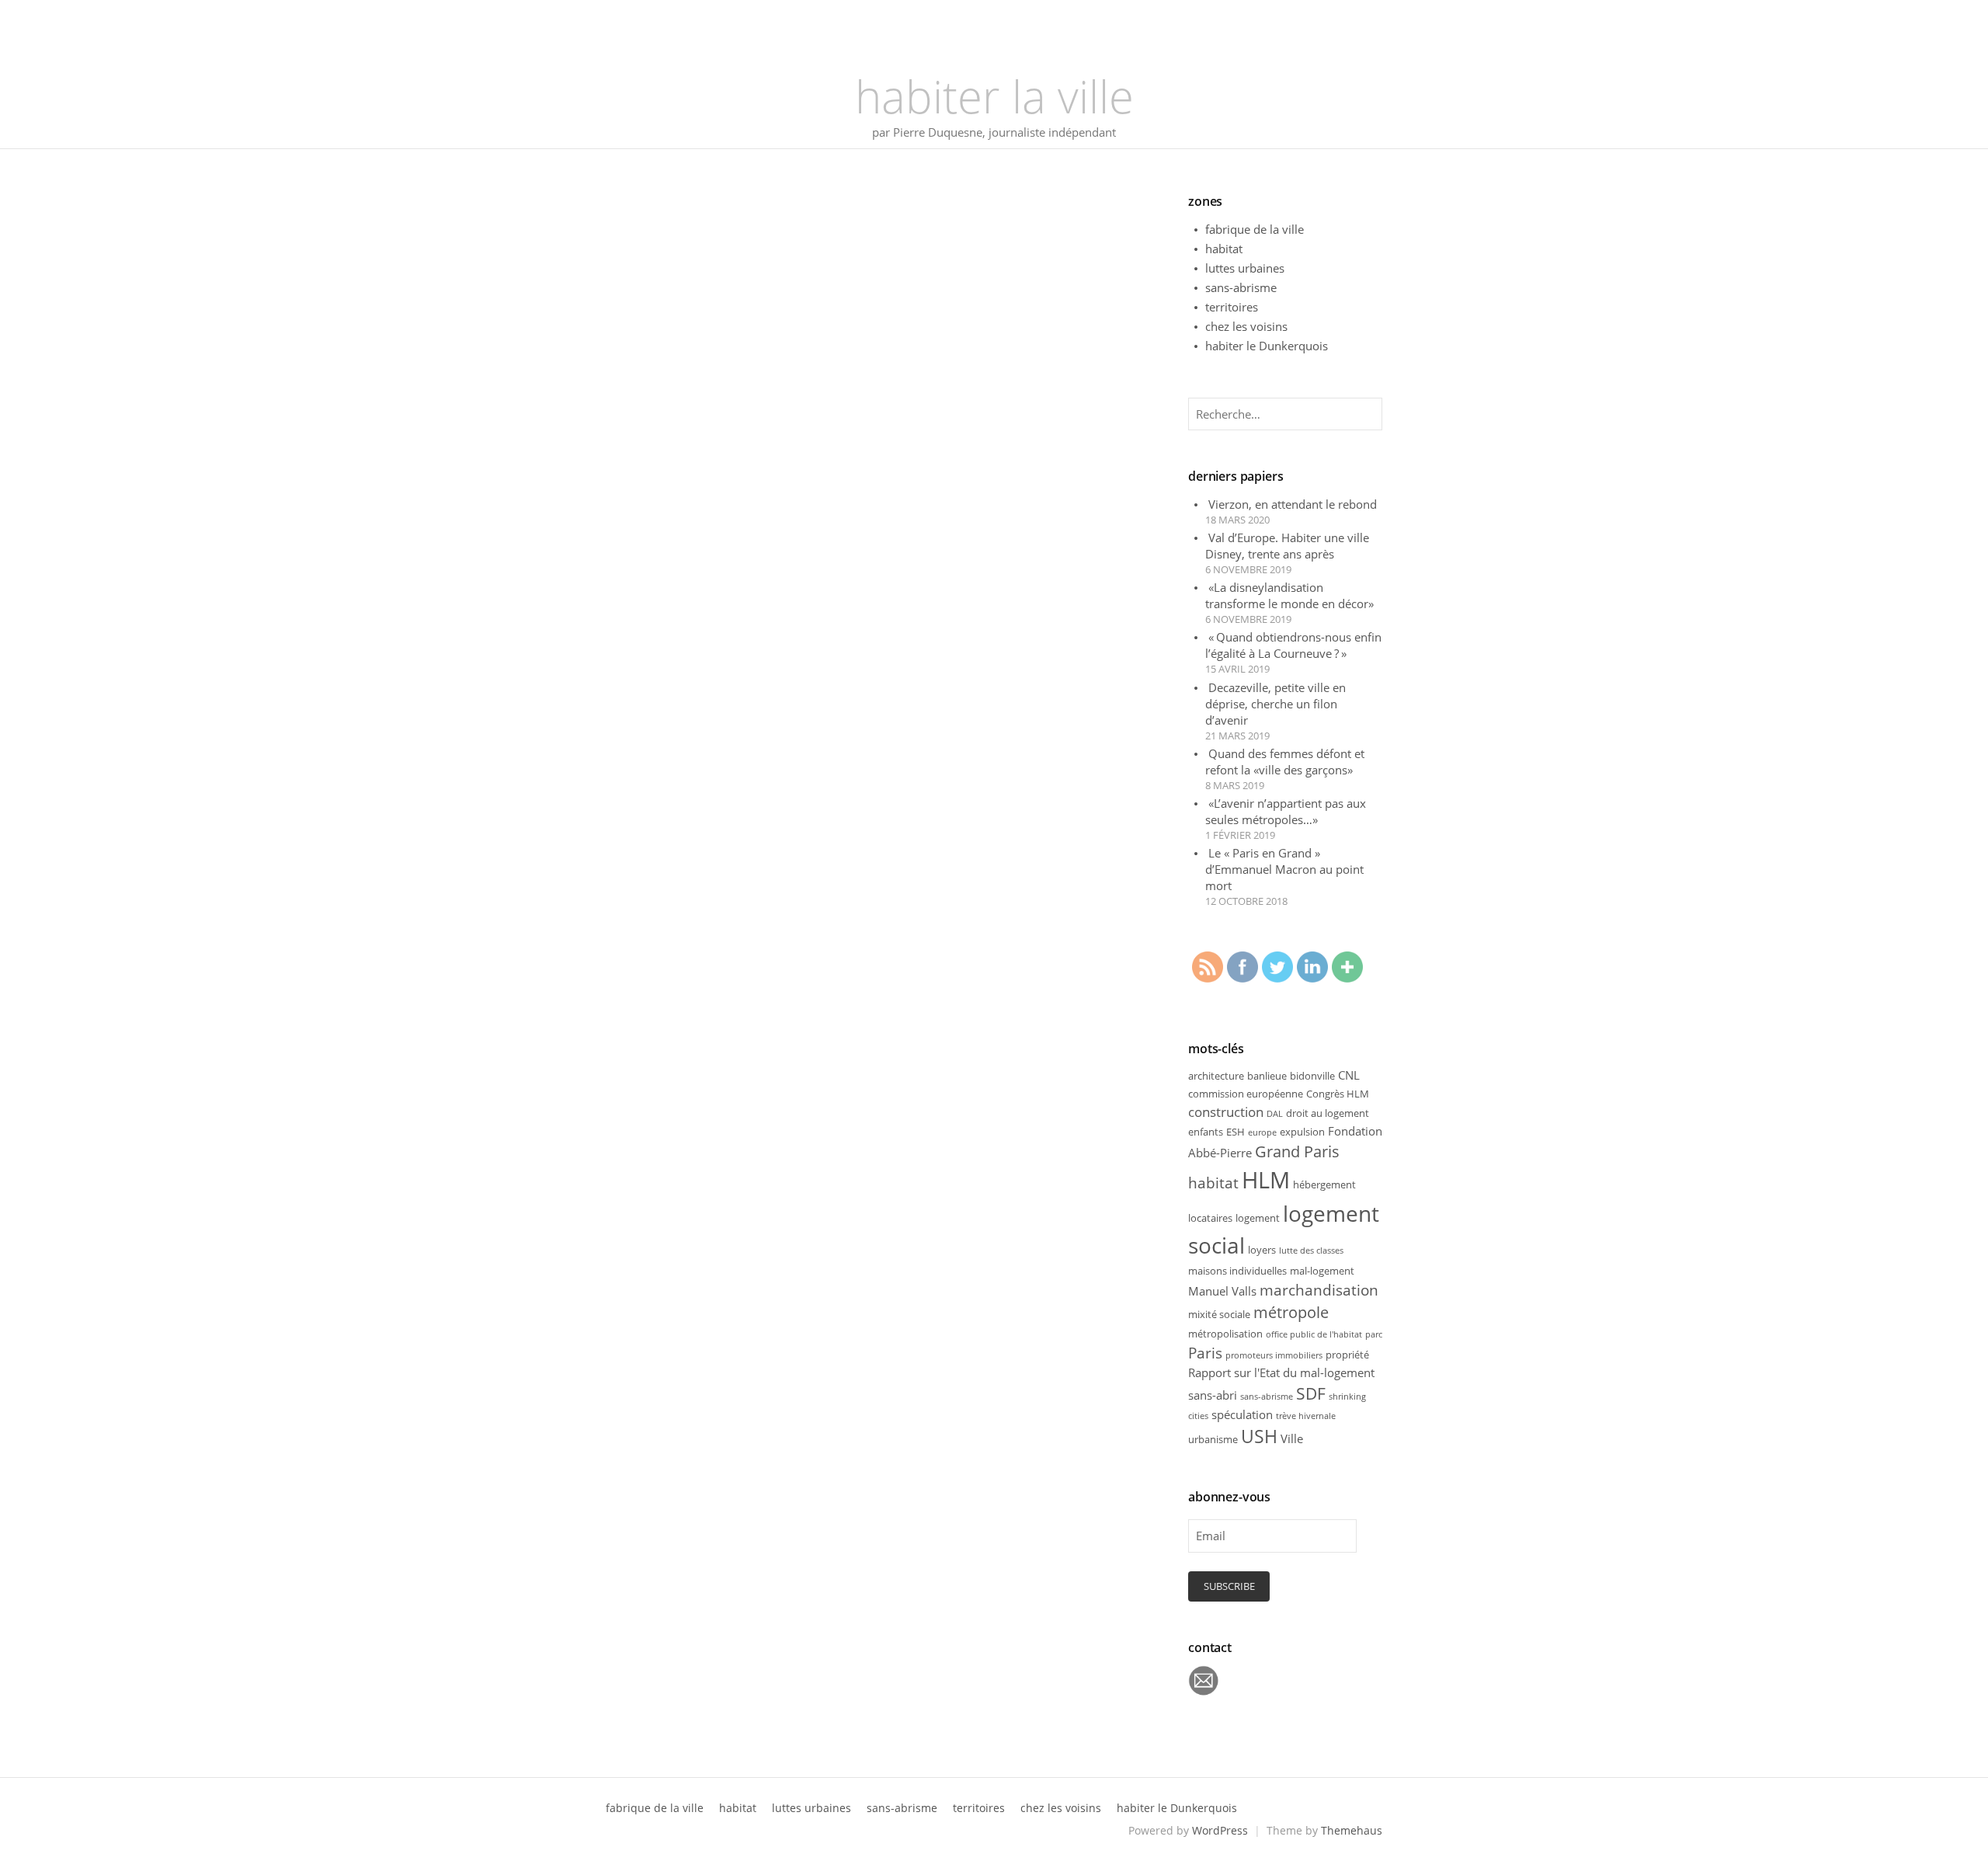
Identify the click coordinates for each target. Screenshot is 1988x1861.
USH (1259, 1437)
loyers (1262, 1250)
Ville (1292, 1438)
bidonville (1312, 1076)
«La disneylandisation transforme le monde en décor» (1289, 595)
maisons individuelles (1237, 1271)
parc (1374, 1334)
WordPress (1220, 1830)
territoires (1232, 307)
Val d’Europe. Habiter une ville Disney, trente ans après (1287, 546)
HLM (1266, 1180)
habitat (1224, 249)
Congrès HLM (1338, 1094)
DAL (1275, 1114)
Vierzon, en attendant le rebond (1293, 504)
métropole (1291, 1312)
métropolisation (1225, 1334)
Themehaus (1352, 1830)
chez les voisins (1246, 326)
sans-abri (1213, 1395)
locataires (1210, 1218)
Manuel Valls (1222, 1291)
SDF (1311, 1393)
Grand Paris (1297, 1151)
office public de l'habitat (1314, 1334)
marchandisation (1319, 1290)
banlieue (1267, 1076)
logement (1258, 1218)
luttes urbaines (1245, 268)
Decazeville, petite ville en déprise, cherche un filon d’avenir (1276, 704)
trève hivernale (1306, 1416)
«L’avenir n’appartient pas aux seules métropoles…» (1286, 811)
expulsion (1302, 1132)
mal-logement (1322, 1271)
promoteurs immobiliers (1274, 1355)
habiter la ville (994, 96)
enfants (1206, 1132)
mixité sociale (1219, 1314)
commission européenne (1246, 1094)
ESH (1236, 1132)
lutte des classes (1311, 1251)
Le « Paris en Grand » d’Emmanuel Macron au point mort (1284, 869)
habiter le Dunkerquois (1267, 346)
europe (1262, 1132)
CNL (1349, 1075)
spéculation (1242, 1414)
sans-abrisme (1241, 287)
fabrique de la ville (1255, 229)
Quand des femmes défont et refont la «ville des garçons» (1285, 762)
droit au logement (1328, 1113)
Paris (1205, 1353)
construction (1226, 1112)
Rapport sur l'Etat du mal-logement (1281, 1372)
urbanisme (1213, 1439)
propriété (1347, 1355)
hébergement (1324, 1184)
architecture (1216, 1076)
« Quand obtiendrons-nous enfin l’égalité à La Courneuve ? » (1293, 645)
